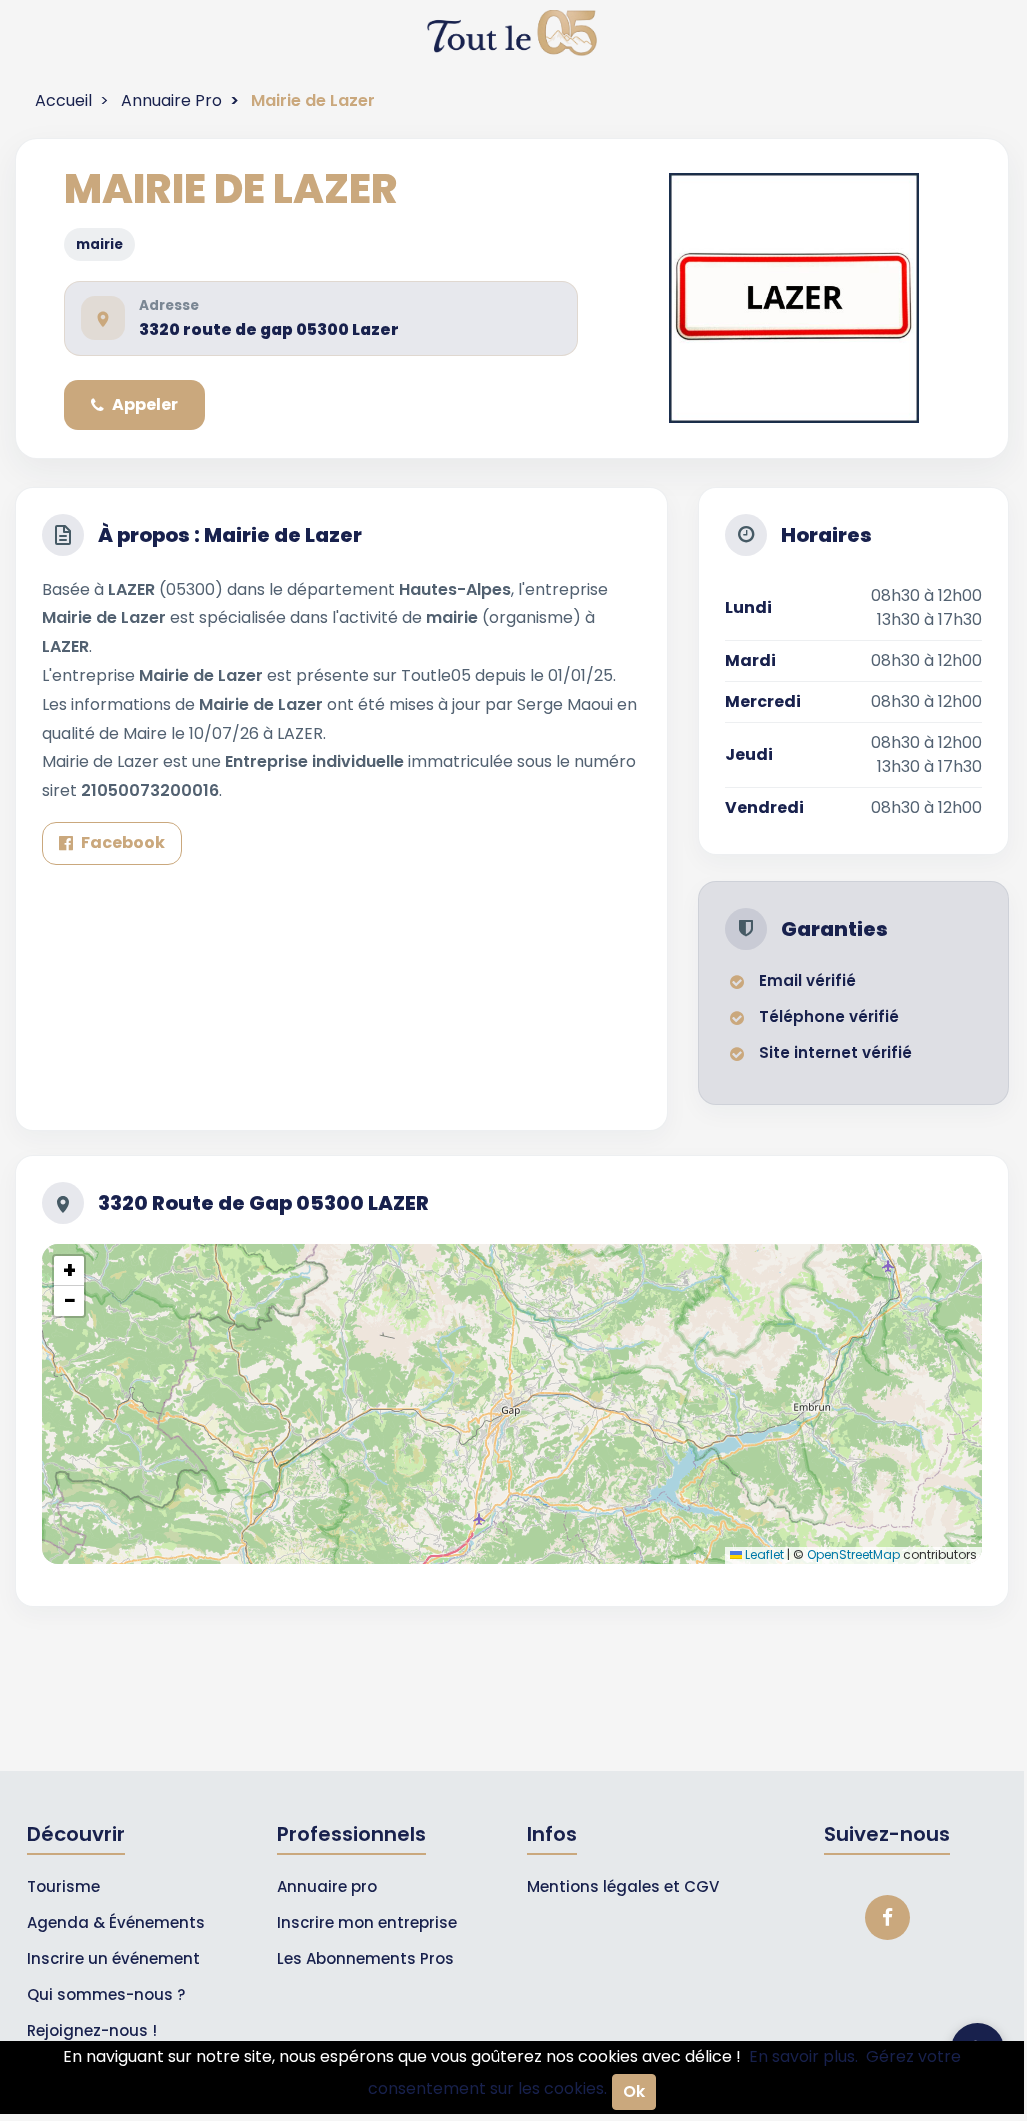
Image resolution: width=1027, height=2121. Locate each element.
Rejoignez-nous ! (92, 2030)
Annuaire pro (327, 1886)
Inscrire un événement (113, 1958)
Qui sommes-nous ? (106, 1994)
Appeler (145, 404)
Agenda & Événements (116, 1922)
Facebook (123, 842)
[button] (69, 1271)
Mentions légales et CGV (623, 1886)
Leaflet (763, 1554)
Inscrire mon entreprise (367, 1922)
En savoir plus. (803, 2056)
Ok (634, 2091)
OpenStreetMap (853, 1554)
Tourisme (63, 1886)
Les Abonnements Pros (365, 1958)
